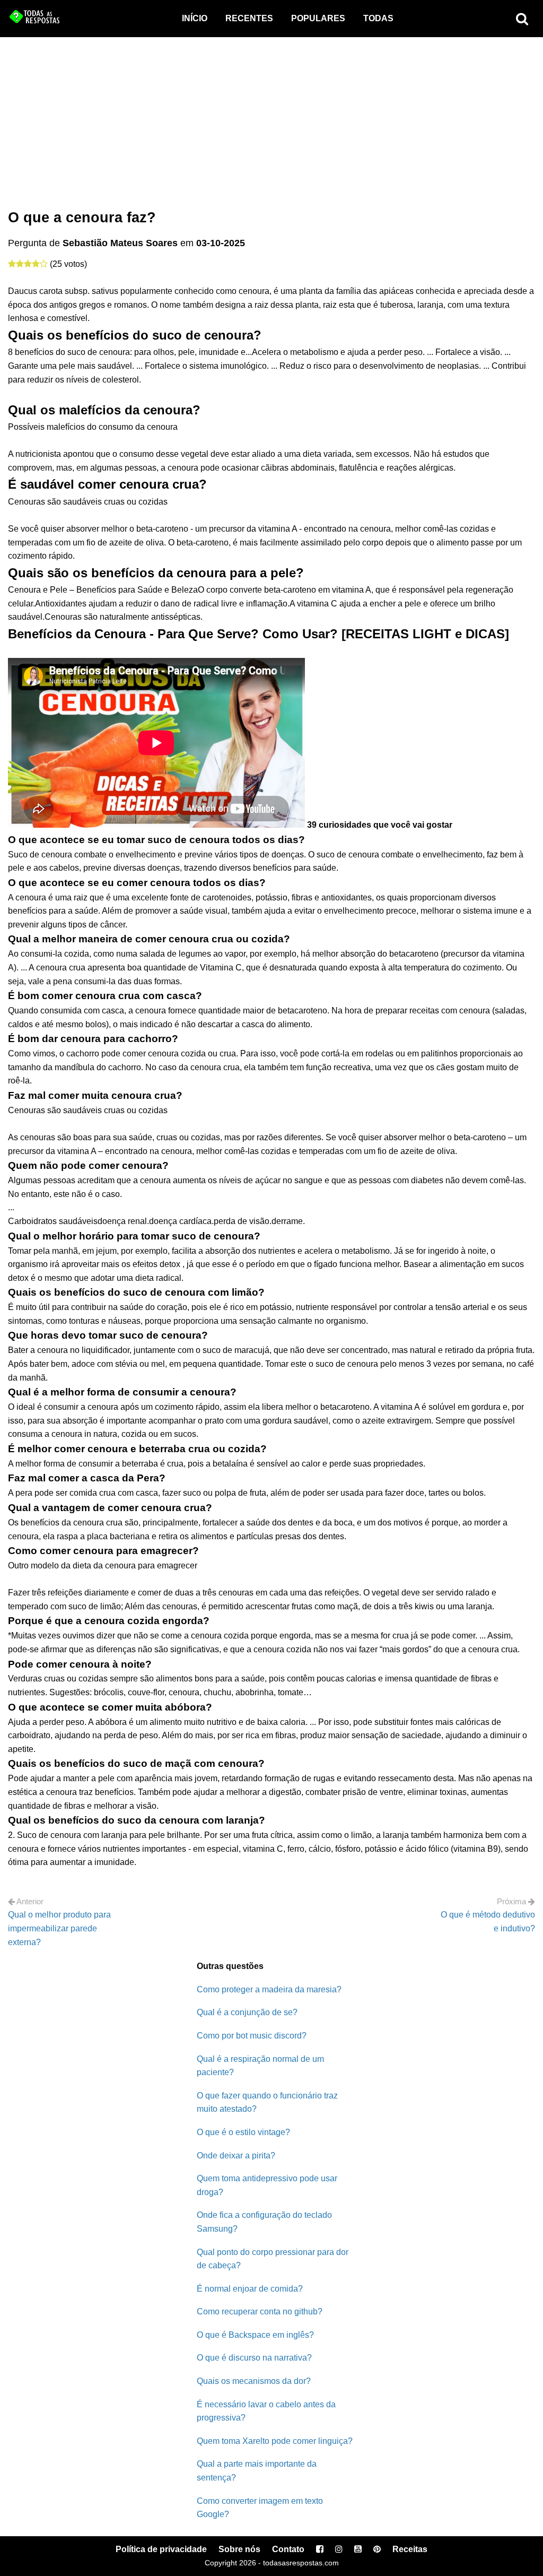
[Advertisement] (271, 117)
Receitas (410, 2549)
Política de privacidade (161, 2549)
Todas (378, 18)
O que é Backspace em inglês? (255, 2335)
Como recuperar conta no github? (260, 2312)
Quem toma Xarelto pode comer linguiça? (275, 2441)
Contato (288, 2549)
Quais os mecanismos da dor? (254, 2381)
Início (195, 18)
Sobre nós (239, 2549)
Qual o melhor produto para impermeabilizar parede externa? (59, 1928)
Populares (318, 18)
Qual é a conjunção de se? (247, 2012)
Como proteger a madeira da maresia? (269, 1989)
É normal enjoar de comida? (250, 2289)
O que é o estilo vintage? (243, 2132)
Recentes (249, 18)
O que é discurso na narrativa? (254, 2358)
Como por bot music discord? (252, 2036)
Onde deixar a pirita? (236, 2156)
